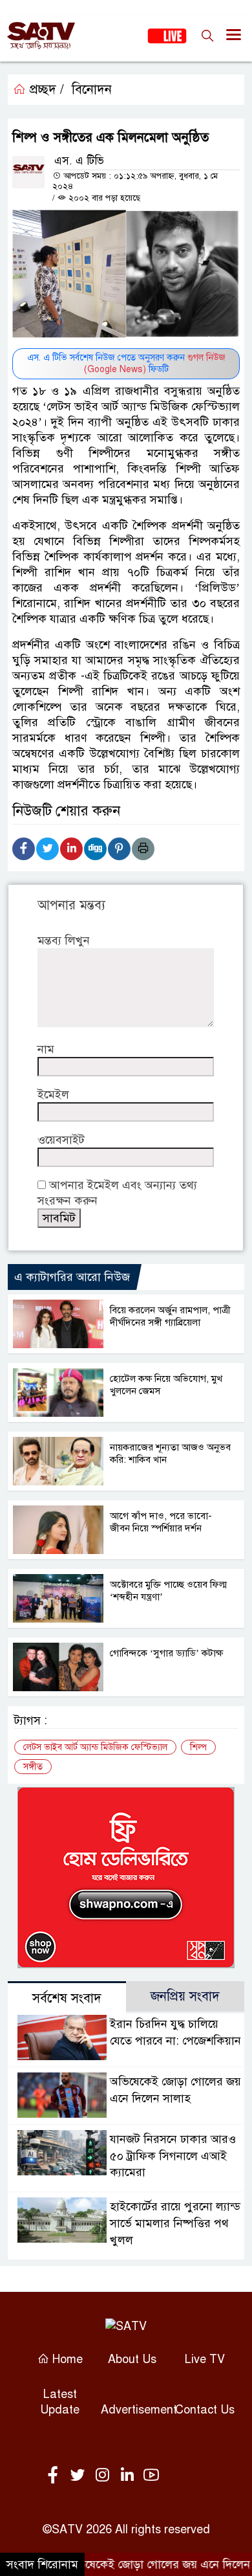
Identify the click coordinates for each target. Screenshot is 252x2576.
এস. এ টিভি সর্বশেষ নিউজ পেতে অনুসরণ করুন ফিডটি (126, 363)
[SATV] (126, 2326)
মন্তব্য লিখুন (64, 940)
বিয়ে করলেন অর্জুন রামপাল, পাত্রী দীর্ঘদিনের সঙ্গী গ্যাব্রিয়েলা (170, 1316)
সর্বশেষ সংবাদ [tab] (67, 1998)
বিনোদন (92, 90)
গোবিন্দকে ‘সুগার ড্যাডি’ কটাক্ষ (166, 1653)
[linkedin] (129, 2476)
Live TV (205, 2359)
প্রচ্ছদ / (45, 90)
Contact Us (205, 2410)
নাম (46, 1049)
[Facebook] (24, 849)
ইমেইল (53, 1094)
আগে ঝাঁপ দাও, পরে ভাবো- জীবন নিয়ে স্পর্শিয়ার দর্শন (161, 1522)
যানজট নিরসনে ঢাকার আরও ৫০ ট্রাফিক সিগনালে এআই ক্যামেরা (173, 2156)
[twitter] (80, 2476)
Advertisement (139, 2410)
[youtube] (151, 2476)
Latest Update (60, 2402)
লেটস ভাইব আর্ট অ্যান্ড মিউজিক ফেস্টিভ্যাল (95, 1747)
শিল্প (198, 1747)
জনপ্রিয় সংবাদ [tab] (185, 1996)
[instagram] (105, 2476)
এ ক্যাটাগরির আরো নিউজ (72, 1277)
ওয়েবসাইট (61, 1140)
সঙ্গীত (33, 1767)
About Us (132, 2359)
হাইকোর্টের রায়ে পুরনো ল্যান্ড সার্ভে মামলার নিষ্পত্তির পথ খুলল (175, 2223)
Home (66, 2359)
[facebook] (56, 2476)
